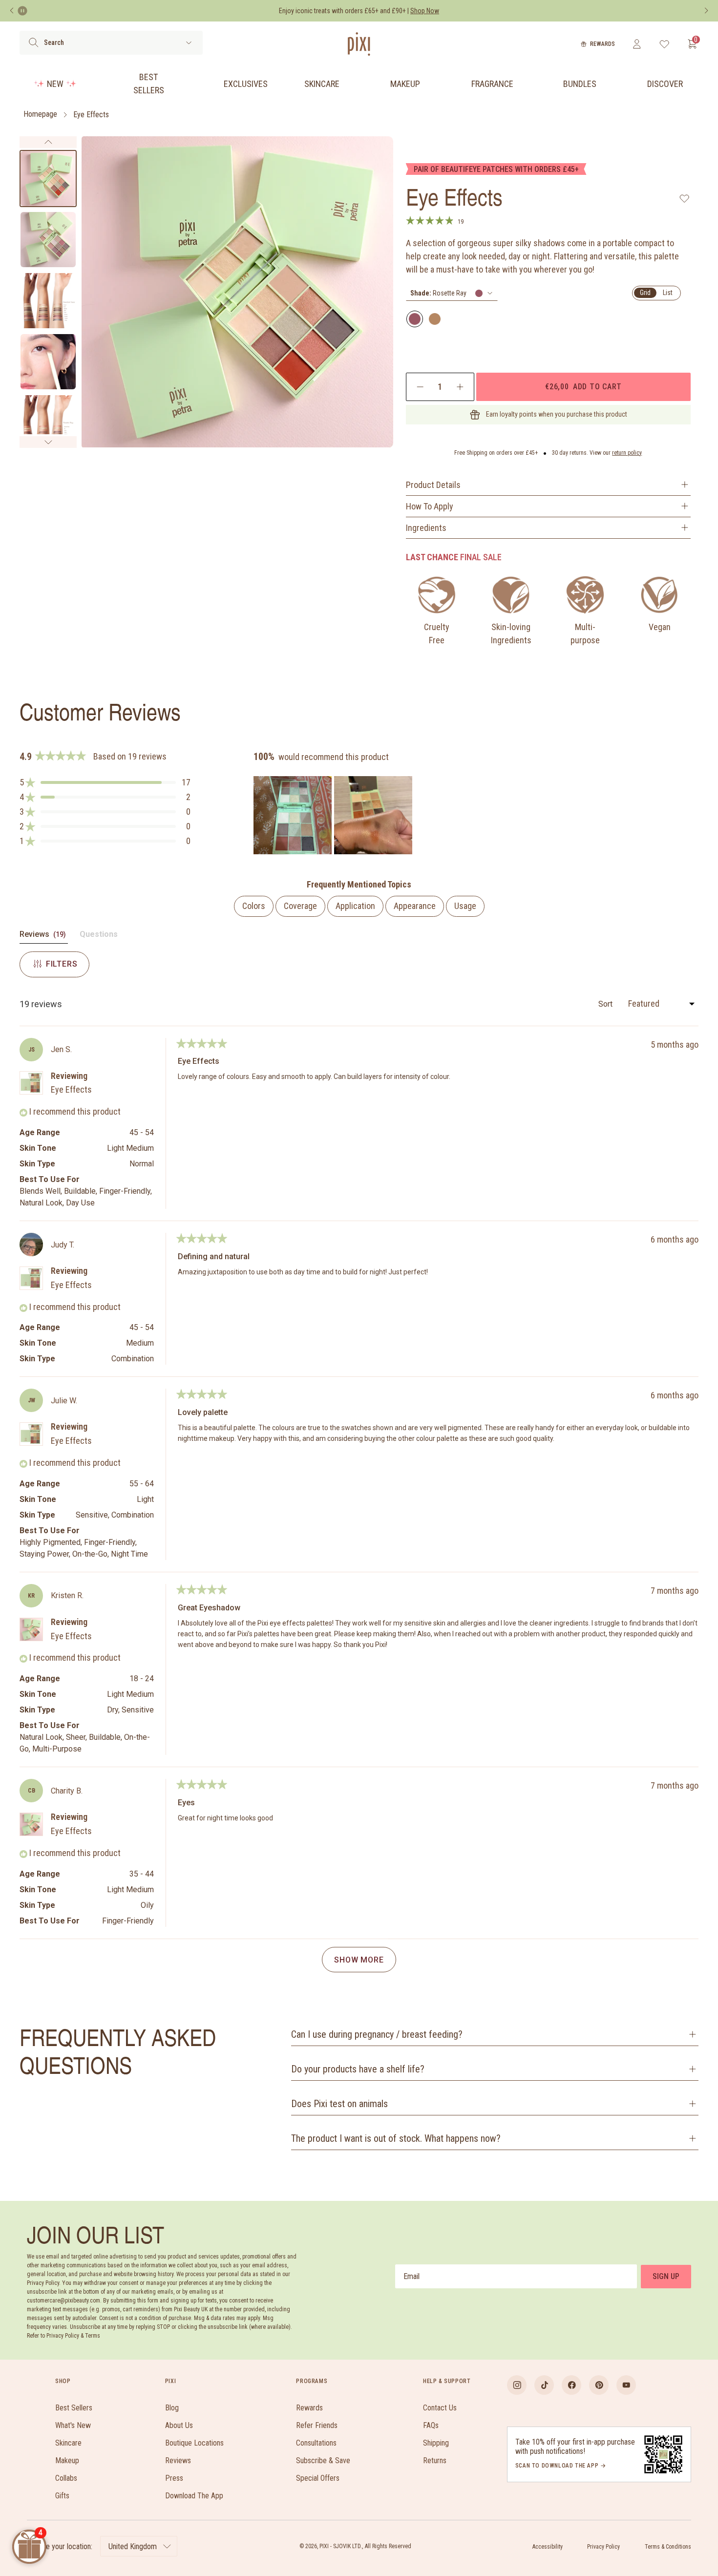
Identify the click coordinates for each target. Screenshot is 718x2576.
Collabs (66, 2478)
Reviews (178, 2460)
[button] (105, 782)
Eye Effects (91, 115)
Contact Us (440, 2408)
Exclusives (246, 84)
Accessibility (548, 2547)
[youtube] (626, 2385)
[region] (334, 815)
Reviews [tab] (44, 936)
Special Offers (318, 2478)
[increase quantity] (460, 387)
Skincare (322, 84)
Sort (606, 1004)
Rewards (602, 44)
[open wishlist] (665, 44)
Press (174, 2478)
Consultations (316, 2443)
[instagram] (517, 2385)
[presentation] (452, 293)
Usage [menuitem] (465, 906)
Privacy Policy (603, 2547)
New (55, 84)
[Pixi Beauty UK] (359, 44)
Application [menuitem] (355, 906)
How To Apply (430, 506)
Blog (172, 2408)
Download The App (194, 2496)
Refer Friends (317, 2425)
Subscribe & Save (323, 2460)
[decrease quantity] (420, 387)
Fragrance (492, 84)
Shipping (436, 2443)
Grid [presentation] (645, 293)
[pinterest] (599, 2385)
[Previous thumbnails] (48, 142)
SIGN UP (666, 2276)
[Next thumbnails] (48, 442)
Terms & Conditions (668, 2547)
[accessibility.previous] (12, 11)
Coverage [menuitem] (300, 906)
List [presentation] (668, 293)
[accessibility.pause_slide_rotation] (22, 11)
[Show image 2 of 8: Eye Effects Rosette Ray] (48, 240)
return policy (627, 453)
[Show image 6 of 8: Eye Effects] (48, 423)
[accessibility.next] (706, 11)
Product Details (433, 485)
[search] (33, 42)
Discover (665, 84)
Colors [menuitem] (254, 906)
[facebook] (571, 2385)
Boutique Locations (194, 2443)
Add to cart (583, 386)
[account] (637, 44)
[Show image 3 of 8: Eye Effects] (48, 301)
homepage (40, 115)
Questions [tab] (99, 936)
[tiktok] (544, 2385)
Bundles (580, 84)
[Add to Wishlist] (685, 198)
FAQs (431, 2425)
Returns (435, 2460)
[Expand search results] (189, 43)
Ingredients (426, 528)
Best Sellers (149, 84)
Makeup (405, 84)
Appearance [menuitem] (415, 906)
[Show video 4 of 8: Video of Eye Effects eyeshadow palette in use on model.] (48, 362)
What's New (73, 2425)
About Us (179, 2425)
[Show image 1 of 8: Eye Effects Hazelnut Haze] (48, 179)
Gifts (62, 2496)
